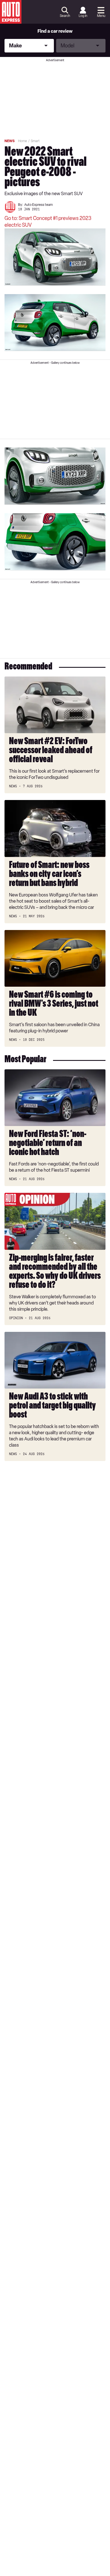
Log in (83, 16)
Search (65, 16)
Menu (101, 16)
